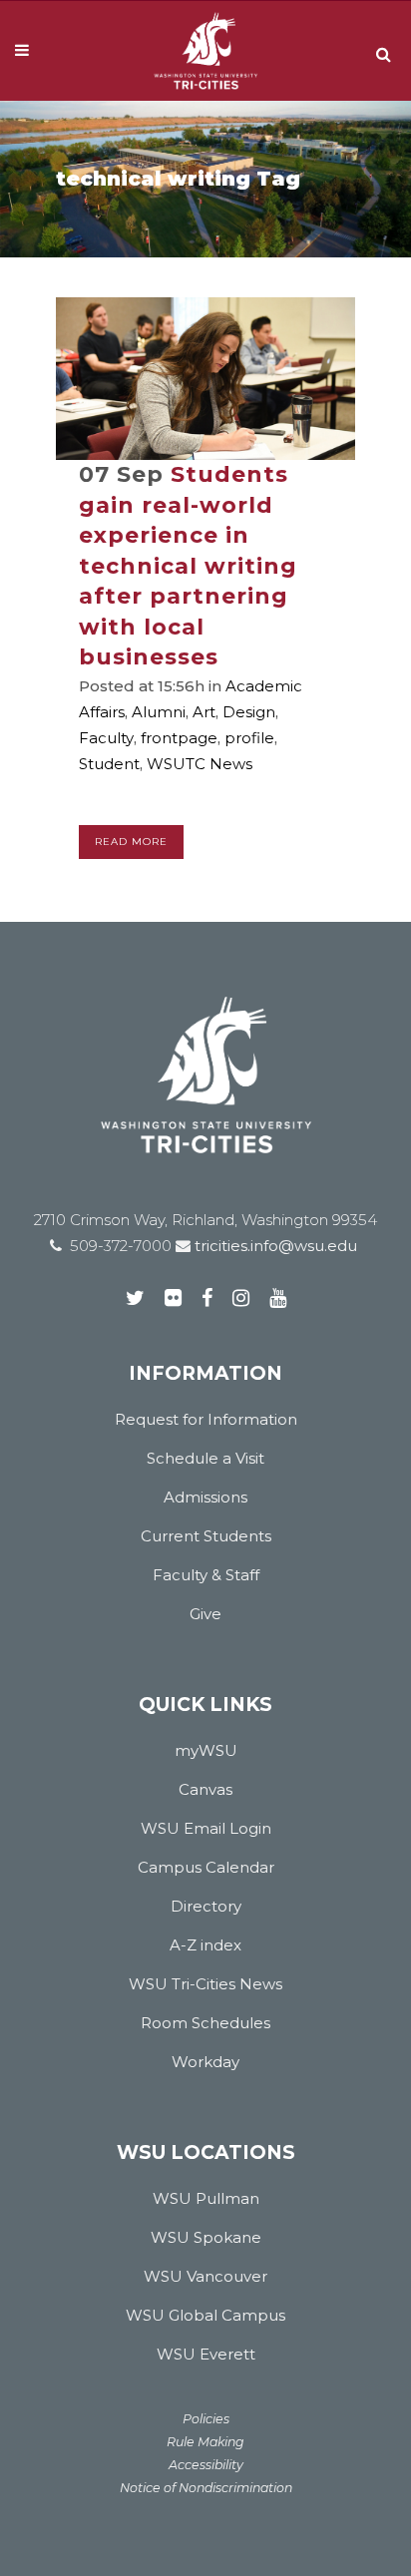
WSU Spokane (206, 2237)
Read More (131, 842)
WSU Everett (206, 2354)
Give (205, 1614)
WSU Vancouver (205, 2276)
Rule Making (205, 2442)
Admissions (205, 1497)
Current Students (206, 1536)
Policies (206, 2419)
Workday (205, 2062)
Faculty (106, 738)
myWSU (206, 1750)
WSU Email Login (206, 1828)
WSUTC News (200, 764)
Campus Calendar (206, 1867)
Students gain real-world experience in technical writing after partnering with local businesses (188, 566)
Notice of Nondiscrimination (206, 2488)
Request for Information (206, 1419)
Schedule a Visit (205, 1458)
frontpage (179, 738)
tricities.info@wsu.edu (274, 1246)
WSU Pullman (206, 2198)
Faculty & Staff (206, 1575)
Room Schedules (205, 2023)
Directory (206, 1906)
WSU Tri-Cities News (205, 1984)
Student (109, 764)
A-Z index (205, 1945)
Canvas (205, 1789)
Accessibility (206, 2465)
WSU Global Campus (205, 2315)
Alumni (159, 712)
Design (249, 712)
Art (204, 712)
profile (249, 738)
